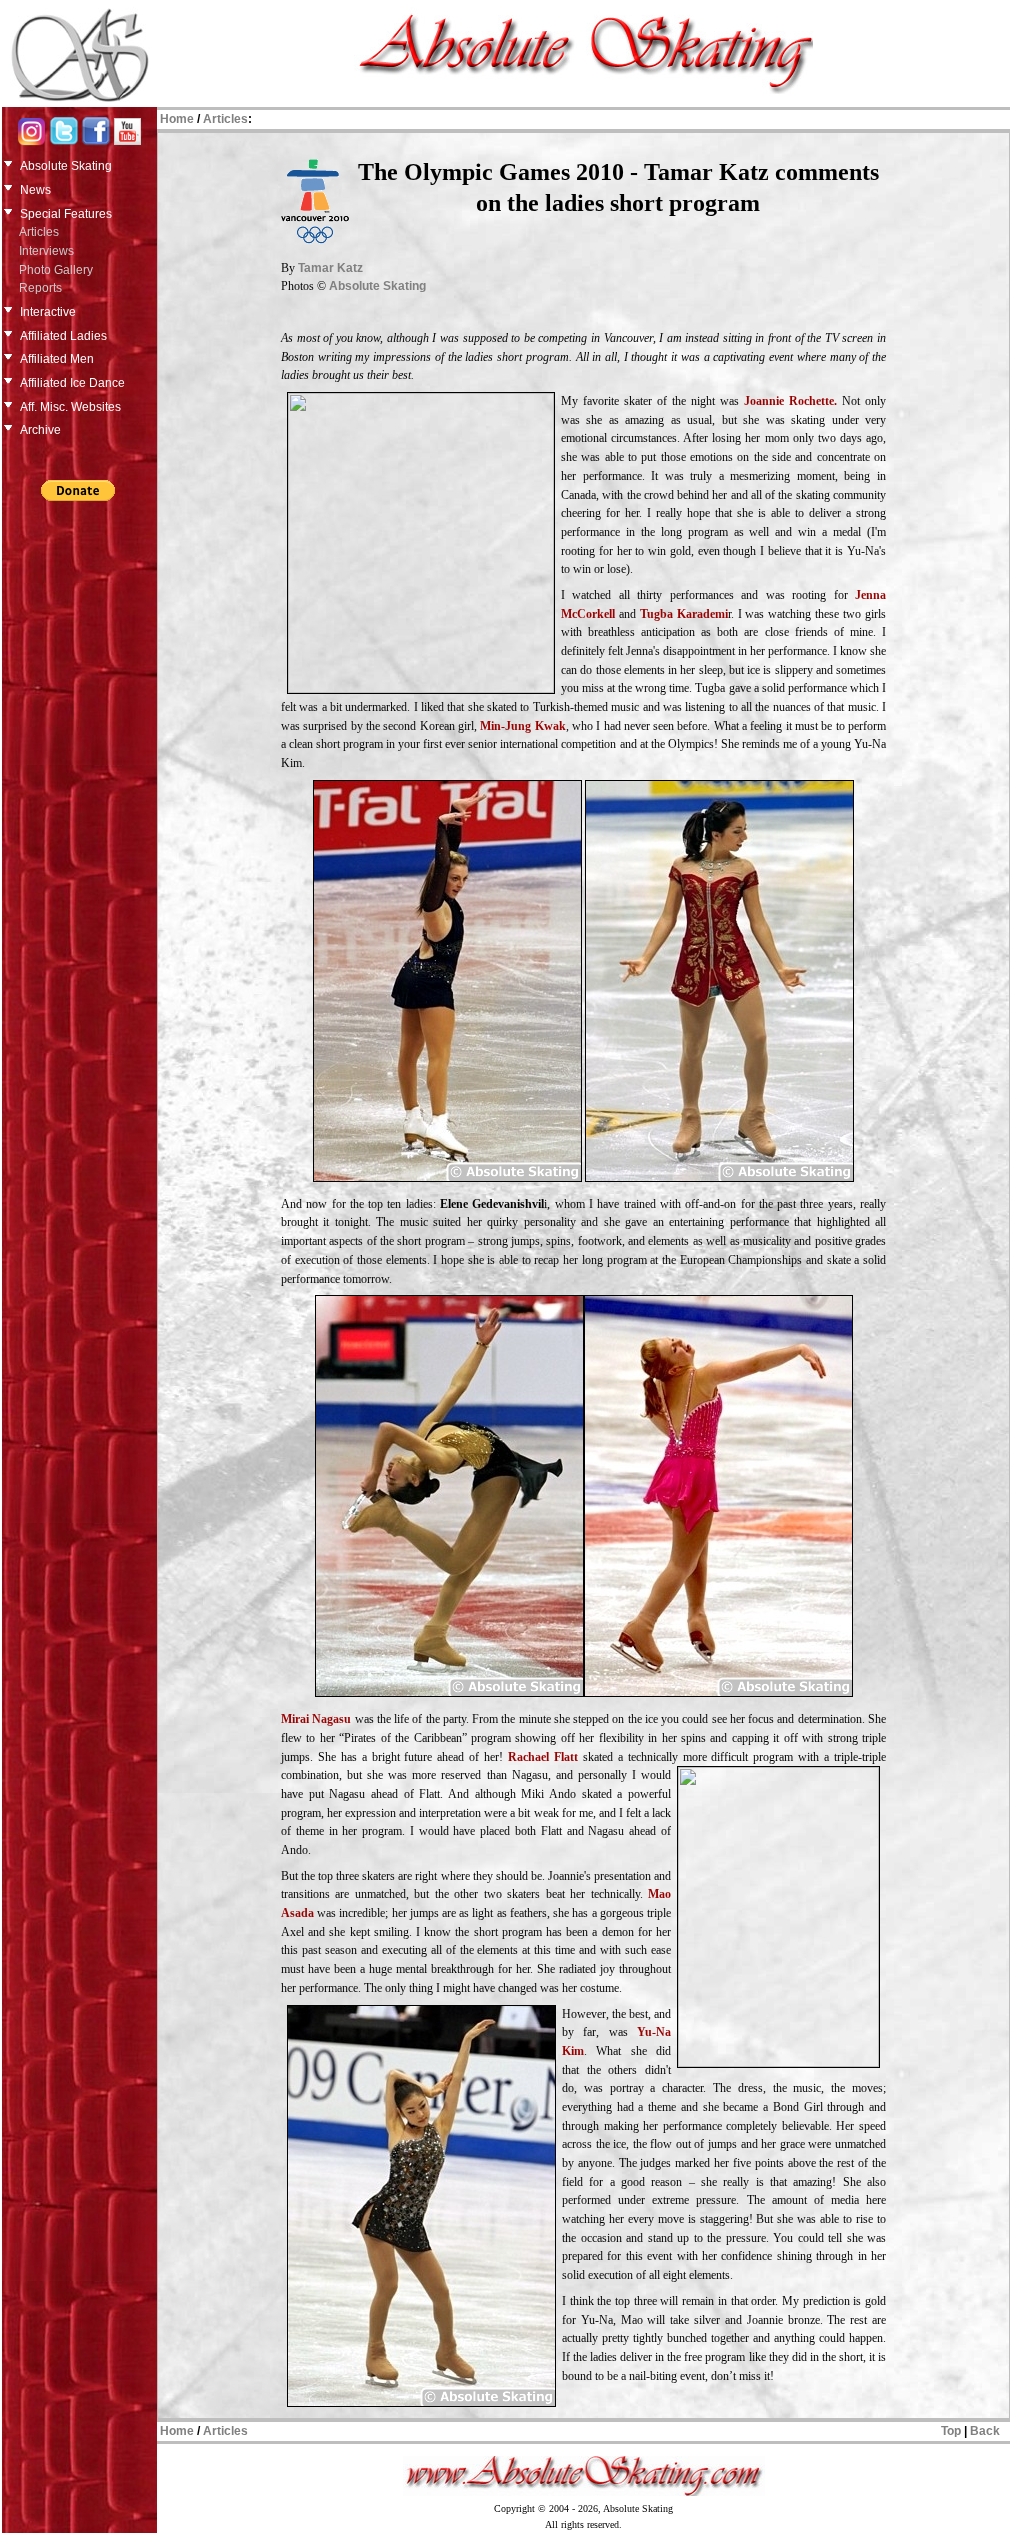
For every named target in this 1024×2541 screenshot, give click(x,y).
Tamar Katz (330, 268)
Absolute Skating (377, 286)
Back (985, 2431)
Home (177, 119)
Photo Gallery (56, 270)
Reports (40, 288)
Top (951, 2431)
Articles (39, 232)
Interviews (46, 251)
